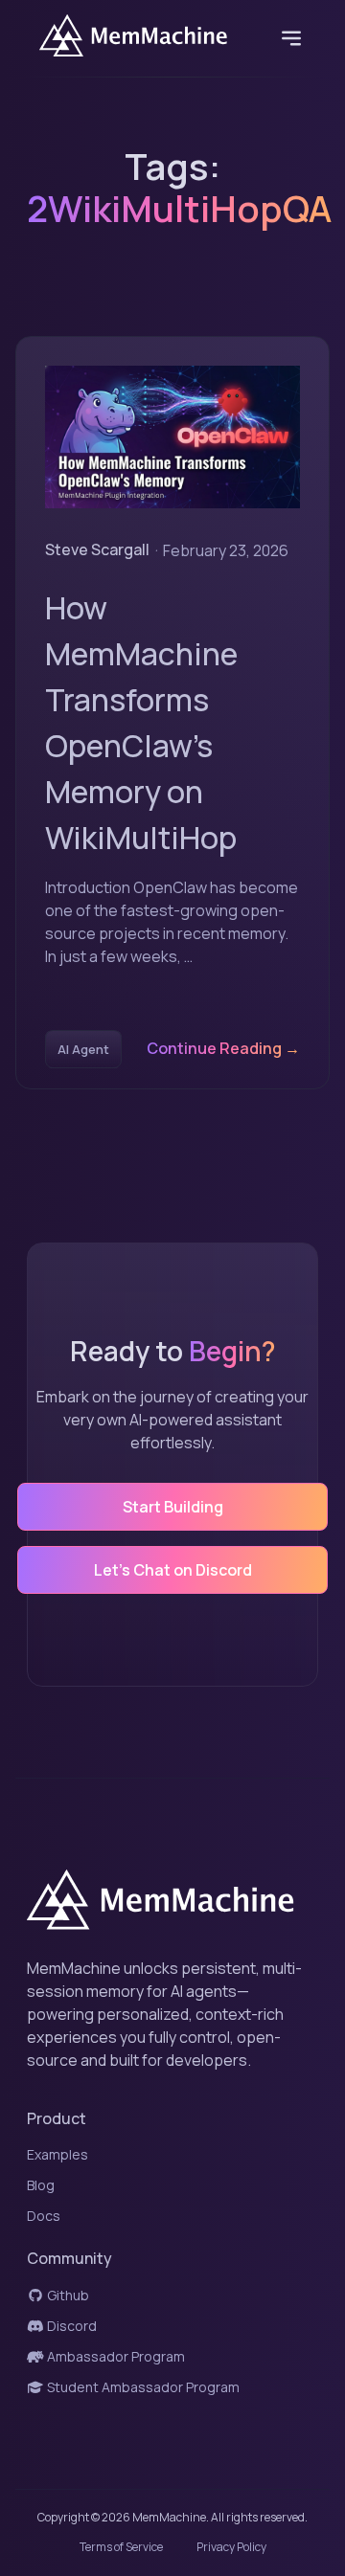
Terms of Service (121, 2547)
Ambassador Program (115, 2356)
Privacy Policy (231, 2547)
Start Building (173, 1507)
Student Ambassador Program (142, 2387)
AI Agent (83, 1049)
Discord (70, 2326)
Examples (57, 2154)
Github (67, 2295)
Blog (41, 2185)
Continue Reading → (223, 1048)
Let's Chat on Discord (173, 1570)
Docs (44, 2216)
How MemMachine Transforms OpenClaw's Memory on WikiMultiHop (141, 723)
